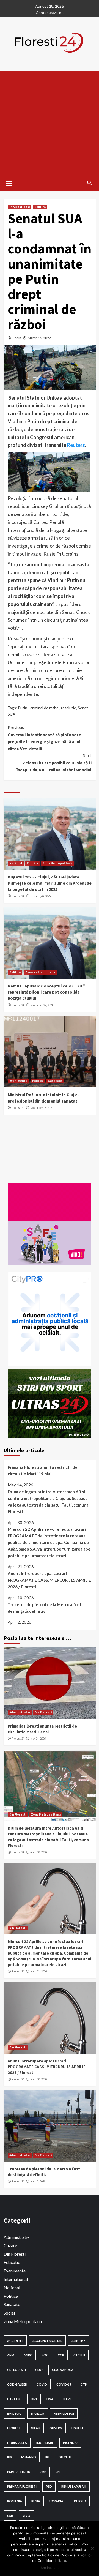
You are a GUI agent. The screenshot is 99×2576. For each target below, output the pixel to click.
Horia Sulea (17, 2443)
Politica (40, 207)
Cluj (39, 2370)
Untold (79, 2501)
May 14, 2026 (38, 1739)
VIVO (26, 2516)
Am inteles (50, 2568)
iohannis (29, 2457)
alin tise (78, 2341)
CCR (61, 2355)
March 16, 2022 (39, 338)
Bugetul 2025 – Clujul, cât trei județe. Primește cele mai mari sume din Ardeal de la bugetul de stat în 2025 (50, 883)
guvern (56, 2428)
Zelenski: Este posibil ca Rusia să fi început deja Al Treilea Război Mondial (54, 762)
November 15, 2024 (42, 1108)
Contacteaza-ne (50, 13)
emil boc (14, 2413)
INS (9, 2457)
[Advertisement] (50, 124)
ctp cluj (14, 2399)
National (16, 863)
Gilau (35, 2428)
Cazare (10, 2245)
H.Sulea (78, 2428)
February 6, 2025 (40, 896)
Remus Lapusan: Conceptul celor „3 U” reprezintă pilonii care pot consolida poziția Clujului (46, 992)
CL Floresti (16, 2370)
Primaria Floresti (22, 2486)
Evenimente (18, 1081)
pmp (43, 2472)
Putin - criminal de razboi (39, 708)
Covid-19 (64, 2384)
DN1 (34, 2399)
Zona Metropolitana (57, 863)
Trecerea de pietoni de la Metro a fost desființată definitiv (45, 1608)
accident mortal (47, 2341)
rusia (36, 2501)
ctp (84, 2384)
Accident (15, 2341)
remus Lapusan (74, 2486)
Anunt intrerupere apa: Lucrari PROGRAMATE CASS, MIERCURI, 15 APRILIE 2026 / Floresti (49, 1580)
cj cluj (79, 2355)
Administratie (20, 1712)
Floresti (14, 2428)
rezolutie (69, 708)
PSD (49, 2486)
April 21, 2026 (38, 1971)
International (20, 207)
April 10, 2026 (38, 2079)
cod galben (17, 2384)
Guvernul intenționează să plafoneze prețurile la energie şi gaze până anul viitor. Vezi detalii (44, 738)
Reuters (76, 445)
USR (10, 2516)
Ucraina (56, 2501)
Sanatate (55, 1081)
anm (11, 2355)
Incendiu (70, 2443)
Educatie (12, 2262)
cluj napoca (63, 2370)
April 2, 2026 (38, 2181)
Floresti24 (18, 896)
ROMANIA (15, 2501)
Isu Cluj (65, 2457)
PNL (58, 2472)
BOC (45, 2355)
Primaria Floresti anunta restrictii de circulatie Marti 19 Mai (43, 1470)
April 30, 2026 (38, 1852)
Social (9, 2313)
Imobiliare (45, 2443)
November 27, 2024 (42, 1005)
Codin (17, 338)
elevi (67, 2399)
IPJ (47, 2457)
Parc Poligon (19, 2472)
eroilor (38, 2413)
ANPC (28, 2355)
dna (50, 2399)
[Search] (90, 183)
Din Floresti (43, 1712)
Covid (42, 2384)
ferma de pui (64, 2413)
